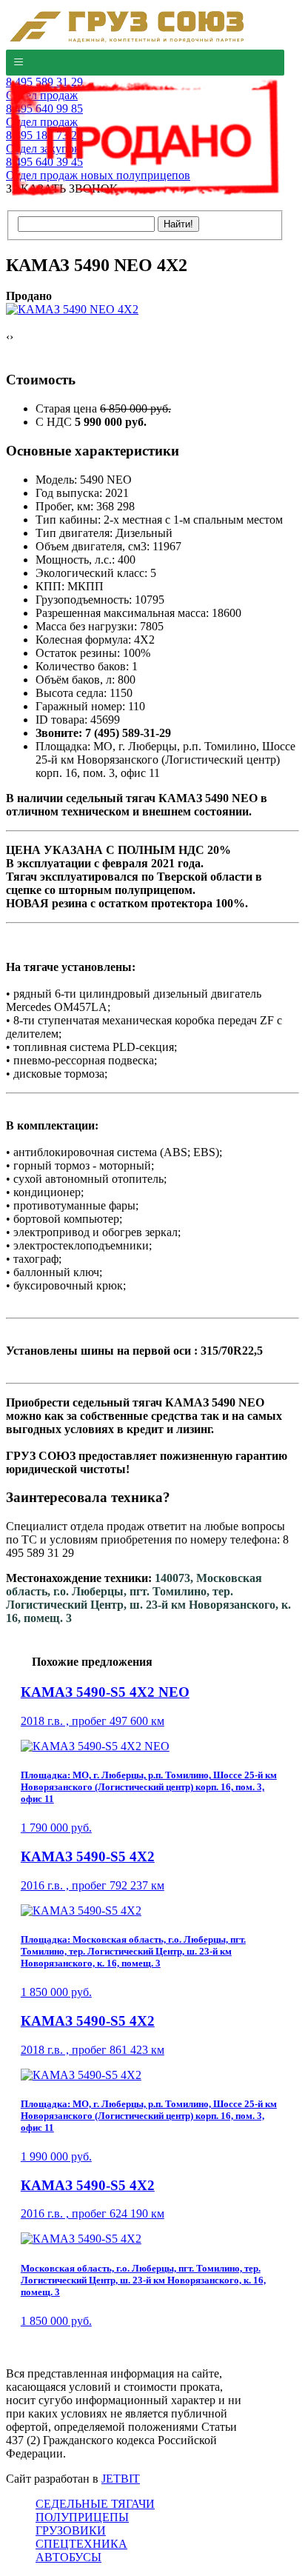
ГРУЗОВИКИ (71, 2530)
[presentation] (8, 337)
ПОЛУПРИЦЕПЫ (82, 2517)
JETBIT (121, 2479)
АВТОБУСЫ (68, 2557)
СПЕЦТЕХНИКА (81, 2544)
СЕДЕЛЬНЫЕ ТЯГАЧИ (95, 2504)
